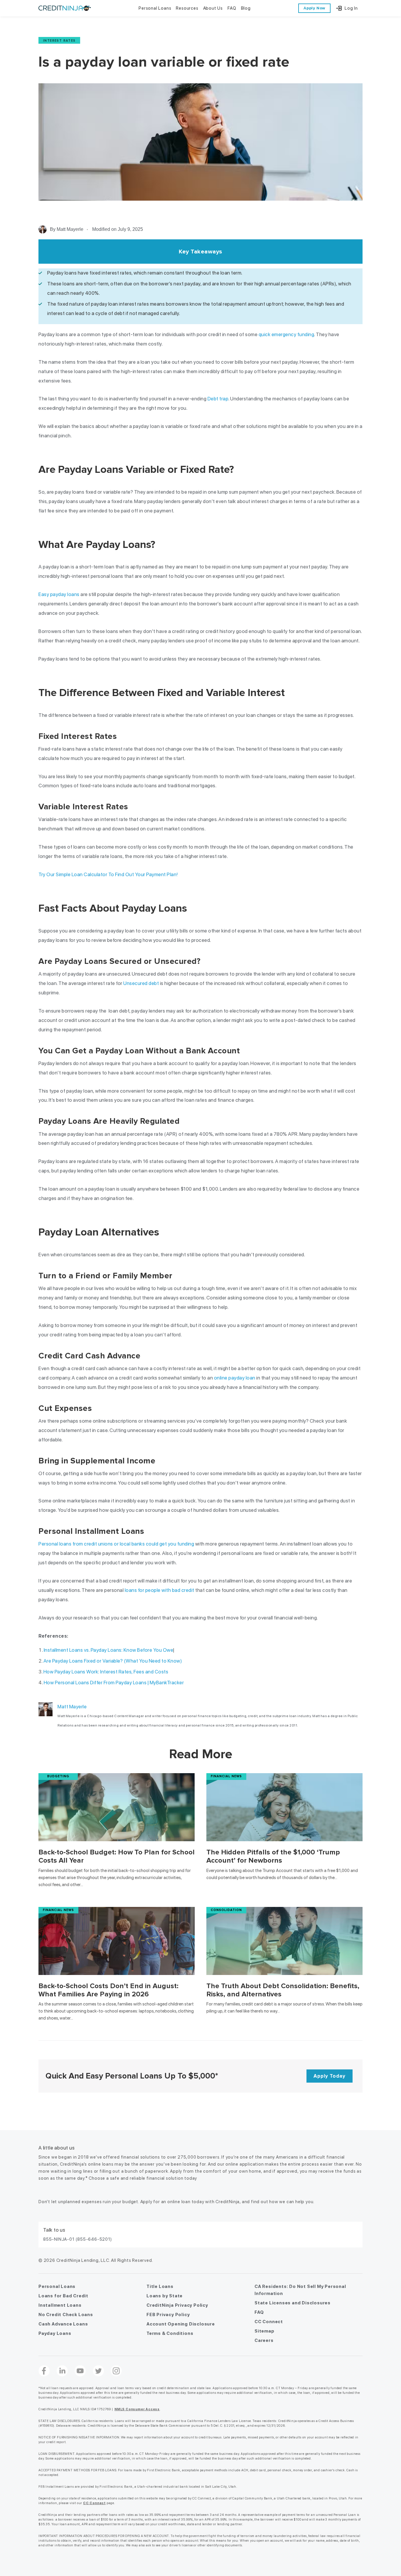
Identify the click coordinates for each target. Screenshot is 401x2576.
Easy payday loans (59, 594)
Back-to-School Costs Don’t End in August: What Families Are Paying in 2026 (108, 1990)
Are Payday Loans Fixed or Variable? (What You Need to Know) (113, 1661)
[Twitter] (98, 2371)
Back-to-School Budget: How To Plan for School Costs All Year (117, 1856)
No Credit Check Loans (66, 2315)
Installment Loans (60, 2305)
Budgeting (58, 1776)
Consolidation (226, 1910)
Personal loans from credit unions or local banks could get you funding (116, 1544)
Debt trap (218, 399)
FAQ (259, 2312)
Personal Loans (57, 2286)
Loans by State (165, 2296)
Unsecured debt (141, 983)
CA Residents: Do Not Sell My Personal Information (300, 2290)
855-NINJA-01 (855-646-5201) (77, 2239)
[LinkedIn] (62, 2371)
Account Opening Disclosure (181, 2324)
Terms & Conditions (170, 2333)
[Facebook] (44, 2371)
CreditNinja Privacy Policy (177, 2305)
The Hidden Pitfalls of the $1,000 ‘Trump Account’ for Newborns (273, 1856)
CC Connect (269, 2322)
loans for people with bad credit (160, 1590)
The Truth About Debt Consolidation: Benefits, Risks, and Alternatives (283, 1990)
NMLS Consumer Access (137, 2409)
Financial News (226, 1776)
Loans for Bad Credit (63, 2296)
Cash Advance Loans (63, 2324)
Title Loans (160, 2286)
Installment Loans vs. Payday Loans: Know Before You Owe (109, 1650)
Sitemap (264, 2331)
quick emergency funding (287, 334)
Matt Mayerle (72, 1707)
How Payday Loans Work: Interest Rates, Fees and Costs (106, 1672)
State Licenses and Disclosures (293, 2303)
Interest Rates (59, 40)
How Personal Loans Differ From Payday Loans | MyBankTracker (114, 1683)
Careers (264, 2340)
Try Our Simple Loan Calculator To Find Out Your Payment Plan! (108, 874)
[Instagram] (116, 2371)
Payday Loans (55, 2333)
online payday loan (235, 1378)
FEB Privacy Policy (168, 2315)
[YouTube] (80, 2371)
